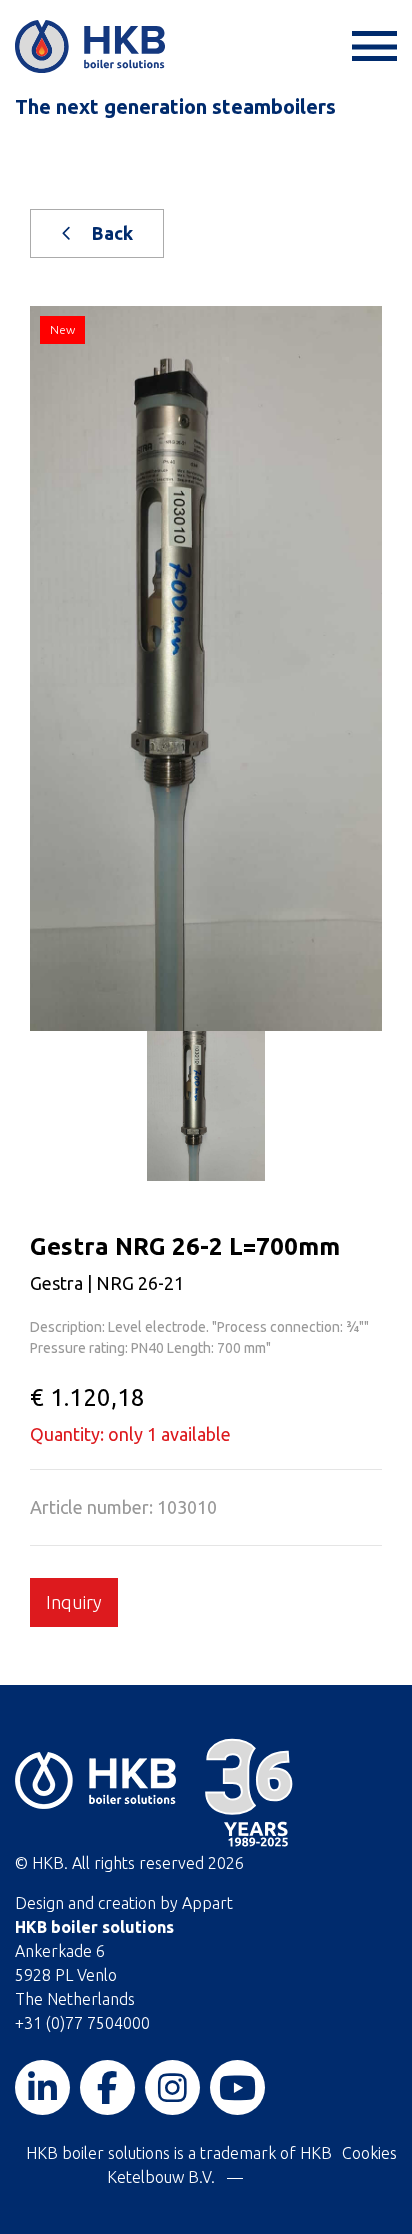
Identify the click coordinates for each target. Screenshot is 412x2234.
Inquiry (74, 1602)
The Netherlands (75, 1999)
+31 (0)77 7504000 (82, 2023)
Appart (207, 1903)
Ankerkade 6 (60, 1951)
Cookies (369, 2153)
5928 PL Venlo (66, 1975)
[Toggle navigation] (372, 46)
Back (110, 233)
